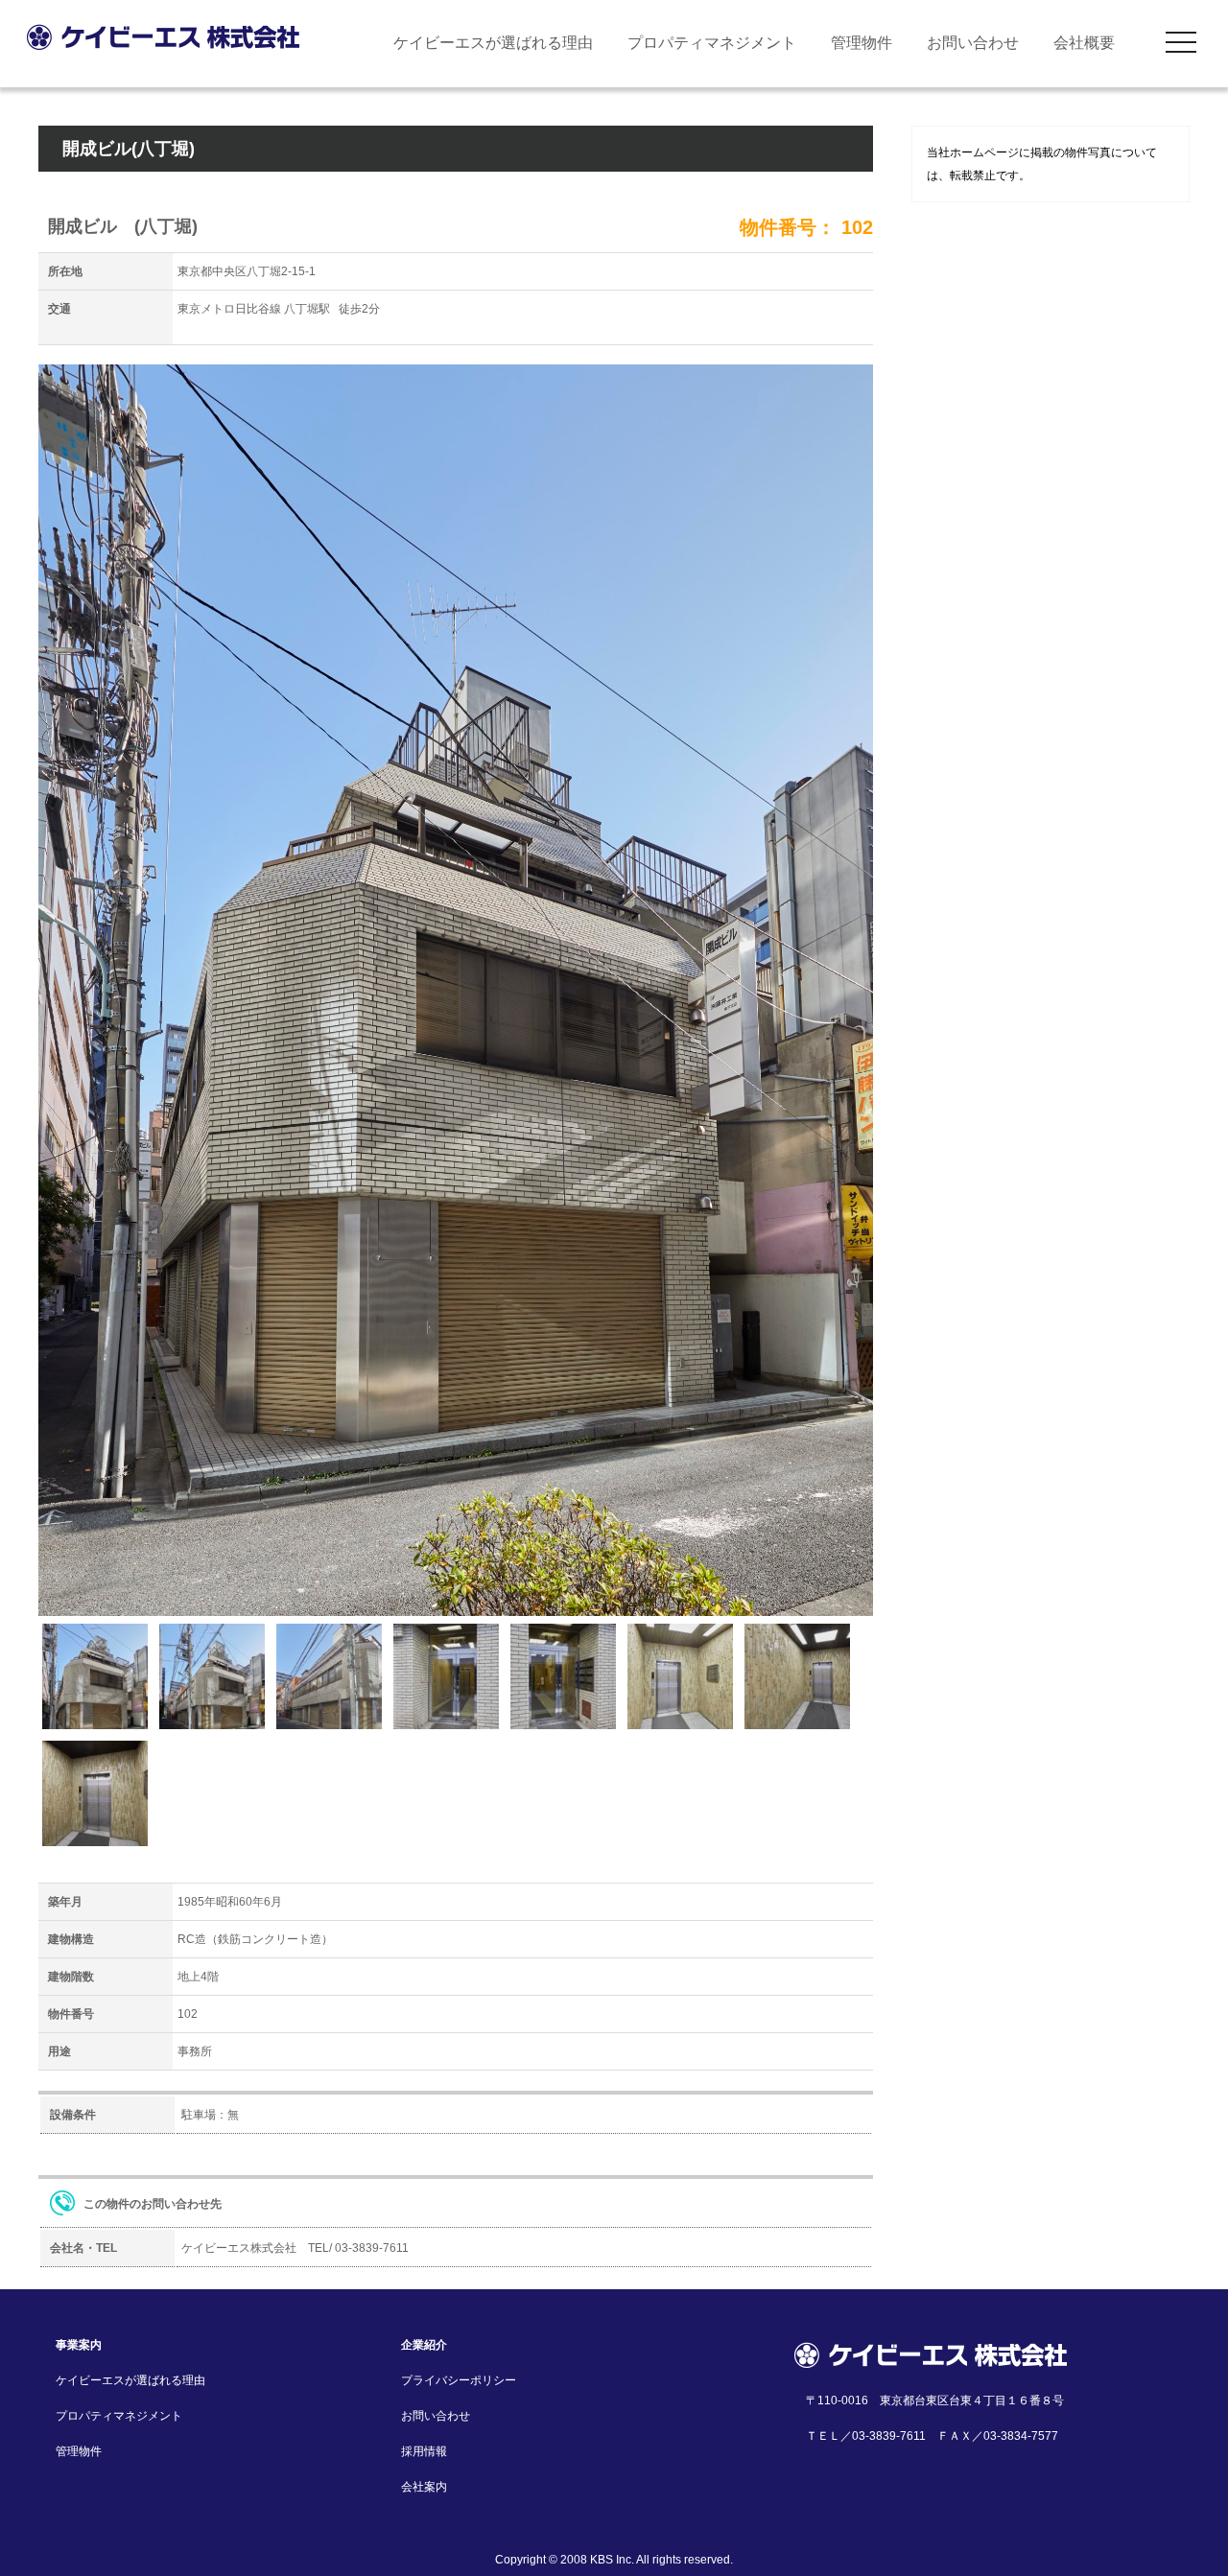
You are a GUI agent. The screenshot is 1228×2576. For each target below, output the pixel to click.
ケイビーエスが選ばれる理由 (493, 43)
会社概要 (1084, 43)
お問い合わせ (973, 43)
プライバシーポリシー (459, 2380)
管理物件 (862, 43)
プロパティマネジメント (712, 43)
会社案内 (424, 2487)
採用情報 (424, 2451)
